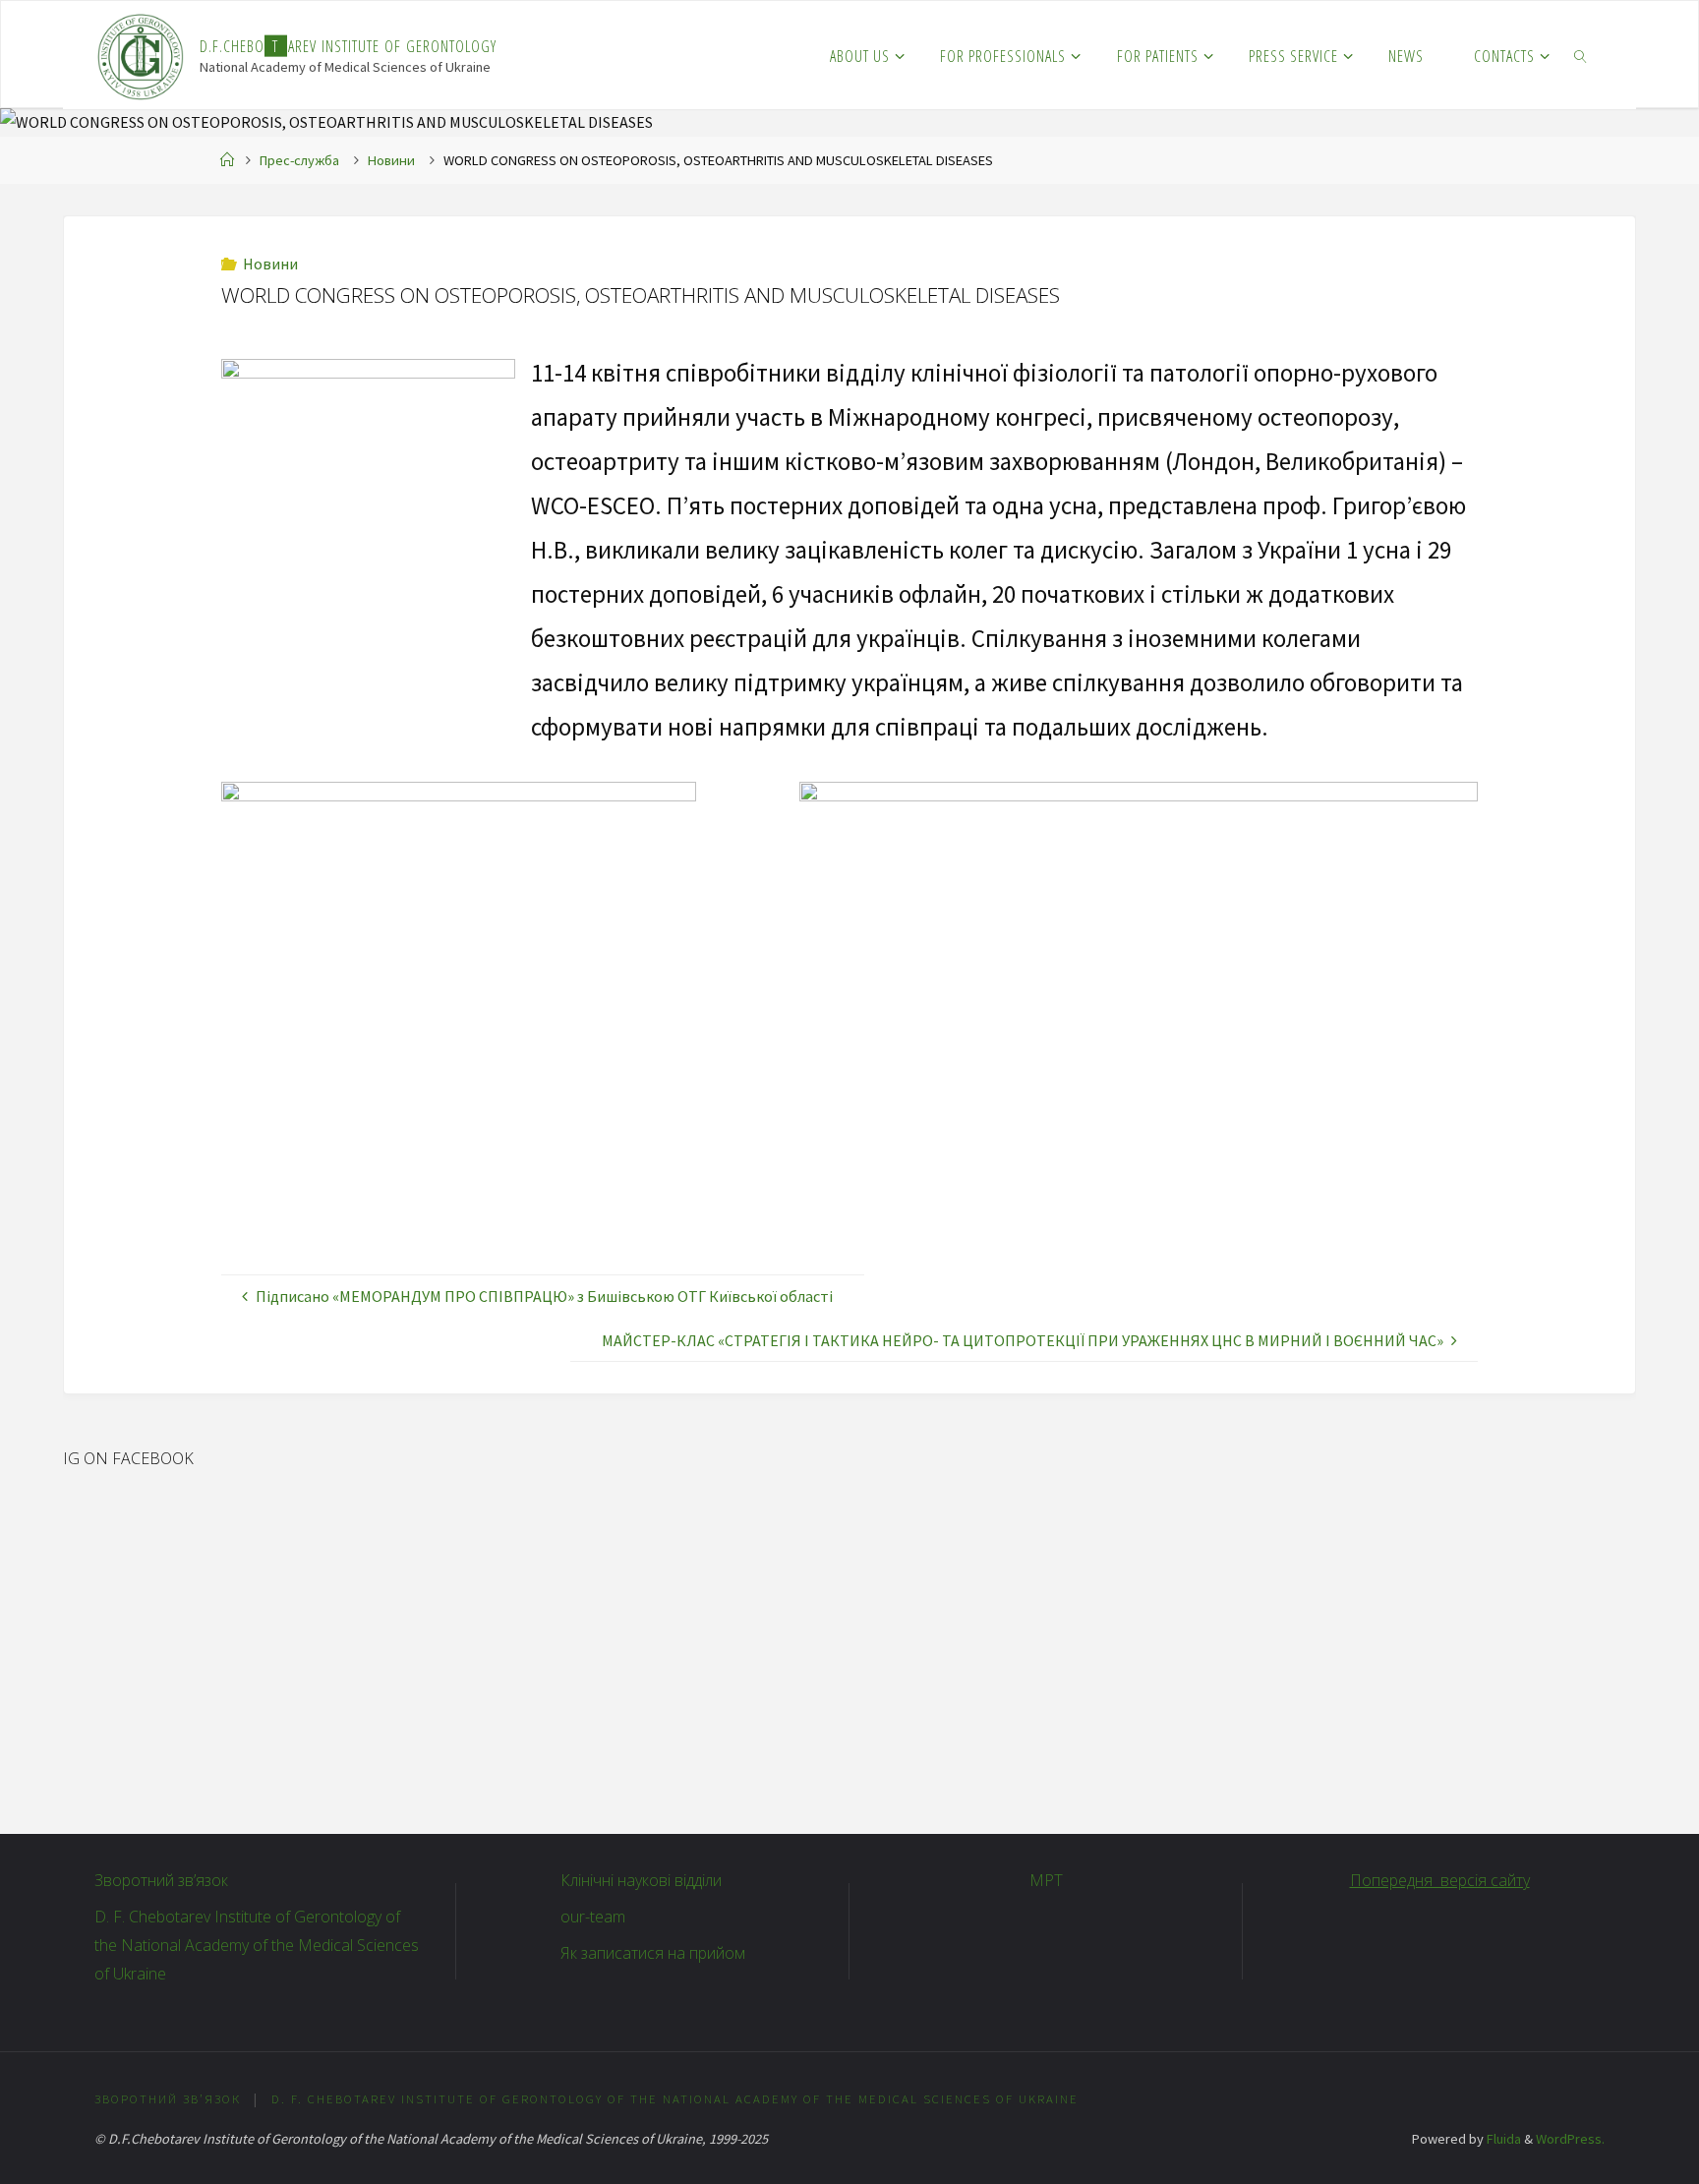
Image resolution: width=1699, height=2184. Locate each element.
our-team (593, 1917)
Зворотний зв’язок (161, 1880)
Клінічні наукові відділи (641, 1880)
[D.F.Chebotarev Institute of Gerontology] (141, 55)
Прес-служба (299, 160)
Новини (391, 160)
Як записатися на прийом (653, 1953)
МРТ (1046, 1880)
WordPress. (1570, 2139)
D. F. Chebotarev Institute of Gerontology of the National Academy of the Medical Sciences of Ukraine (257, 1945)
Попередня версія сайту (1440, 1880)
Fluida (1502, 2139)
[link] (1582, 55)
